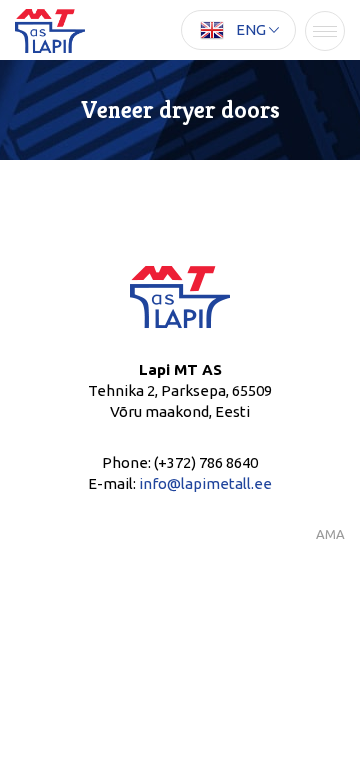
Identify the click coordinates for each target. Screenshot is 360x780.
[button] (238, 30)
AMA (330, 534)
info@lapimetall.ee (205, 483)
